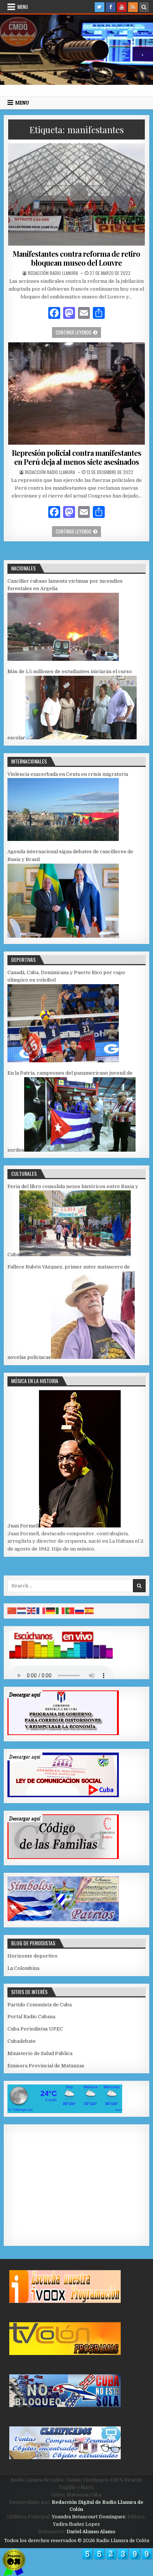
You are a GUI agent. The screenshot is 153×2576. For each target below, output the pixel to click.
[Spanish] (89, 1611)
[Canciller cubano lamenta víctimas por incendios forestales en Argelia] (63, 659)
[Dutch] (22, 1611)
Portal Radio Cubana (31, 2017)
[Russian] (80, 1611)
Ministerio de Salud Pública (40, 2053)
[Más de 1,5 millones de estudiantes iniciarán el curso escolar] (81, 738)
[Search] (144, 7)
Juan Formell (23, 1526)
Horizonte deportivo (32, 1956)
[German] (51, 1611)
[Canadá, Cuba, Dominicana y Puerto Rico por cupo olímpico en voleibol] (63, 1061)
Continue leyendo (78, 332)
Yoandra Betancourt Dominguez (88, 2517)
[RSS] (133, 7)
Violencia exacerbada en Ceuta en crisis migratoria (68, 774)
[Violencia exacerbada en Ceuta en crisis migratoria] (63, 839)
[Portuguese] (70, 1611)
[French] (41, 1611)
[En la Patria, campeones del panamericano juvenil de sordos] (80, 1150)
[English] (32, 1611)
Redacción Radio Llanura (53, 273)
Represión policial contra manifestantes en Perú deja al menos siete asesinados (76, 457)
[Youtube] (122, 7)
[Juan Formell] (80, 1526)
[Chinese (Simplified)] (12, 1611)
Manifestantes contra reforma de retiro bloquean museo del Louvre (76, 258)
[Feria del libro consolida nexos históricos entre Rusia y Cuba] (75, 1255)
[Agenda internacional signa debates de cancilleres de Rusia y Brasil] (63, 936)
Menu (23, 7)
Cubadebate (22, 2041)
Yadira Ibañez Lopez (76, 2524)
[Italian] (61, 1611)
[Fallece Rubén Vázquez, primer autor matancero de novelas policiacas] (93, 1357)
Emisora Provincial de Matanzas (46, 2066)
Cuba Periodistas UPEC (35, 2029)
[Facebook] (111, 7)
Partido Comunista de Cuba (40, 2005)
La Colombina (23, 1968)
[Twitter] (100, 7)
